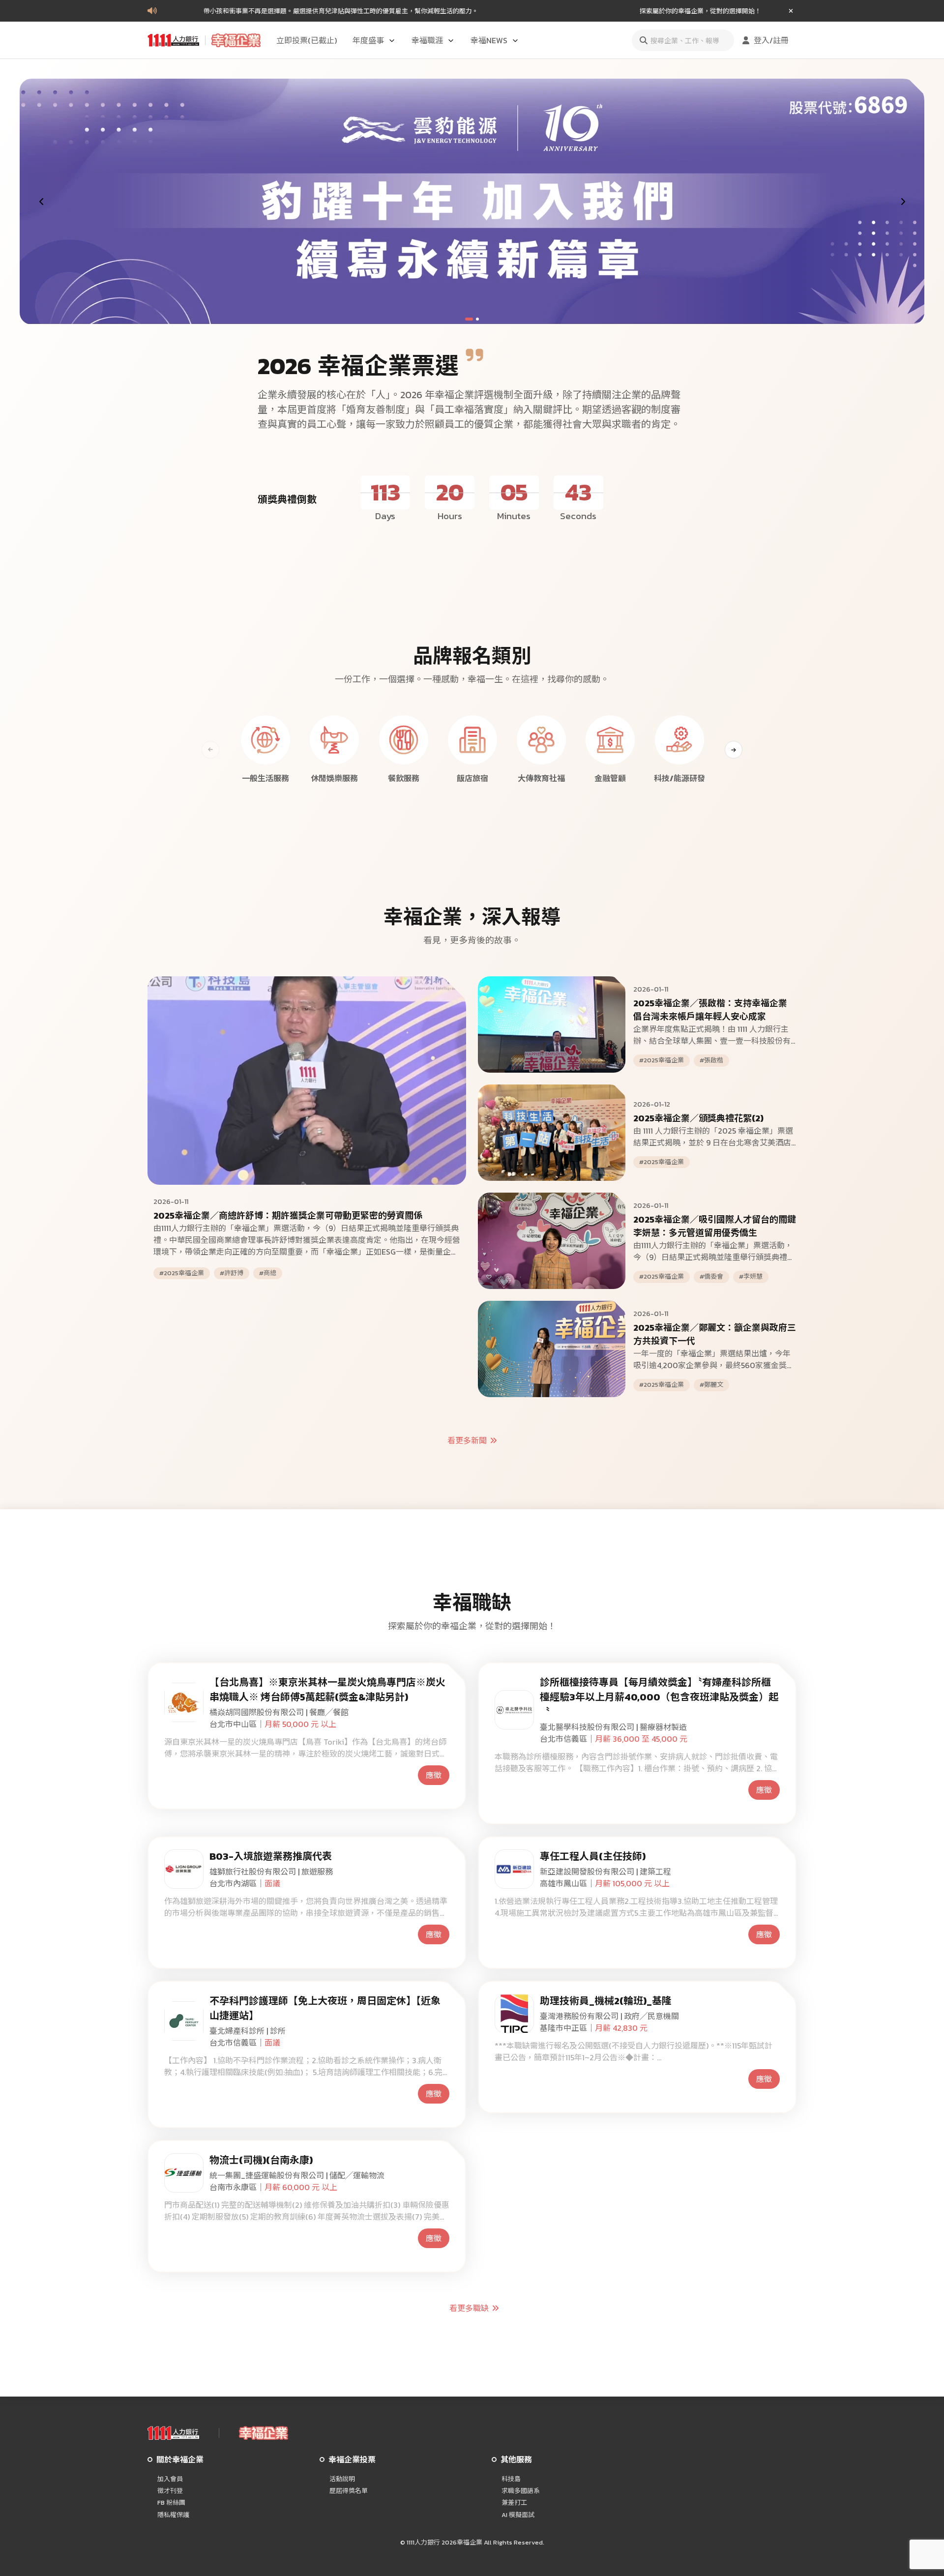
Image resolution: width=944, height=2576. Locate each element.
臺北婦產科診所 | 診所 (248, 2031)
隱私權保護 (173, 2515)
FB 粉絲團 (171, 2503)
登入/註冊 (771, 40)
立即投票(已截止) (307, 40)
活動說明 (342, 2479)
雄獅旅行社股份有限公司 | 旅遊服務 (271, 1872)
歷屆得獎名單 (349, 2491)
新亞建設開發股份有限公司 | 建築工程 (605, 1872)
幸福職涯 (427, 40)
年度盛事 (368, 40)
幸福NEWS (489, 40)
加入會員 (170, 2479)
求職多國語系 (521, 2491)
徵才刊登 (170, 2491)
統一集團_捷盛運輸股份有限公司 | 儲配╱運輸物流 (297, 2175)
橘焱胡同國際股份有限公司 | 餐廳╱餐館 (279, 1712)
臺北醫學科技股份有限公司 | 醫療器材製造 (613, 1727)
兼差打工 (514, 2503)
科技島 (511, 2479)
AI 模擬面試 (518, 2515)
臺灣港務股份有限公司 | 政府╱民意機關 (609, 2016)
